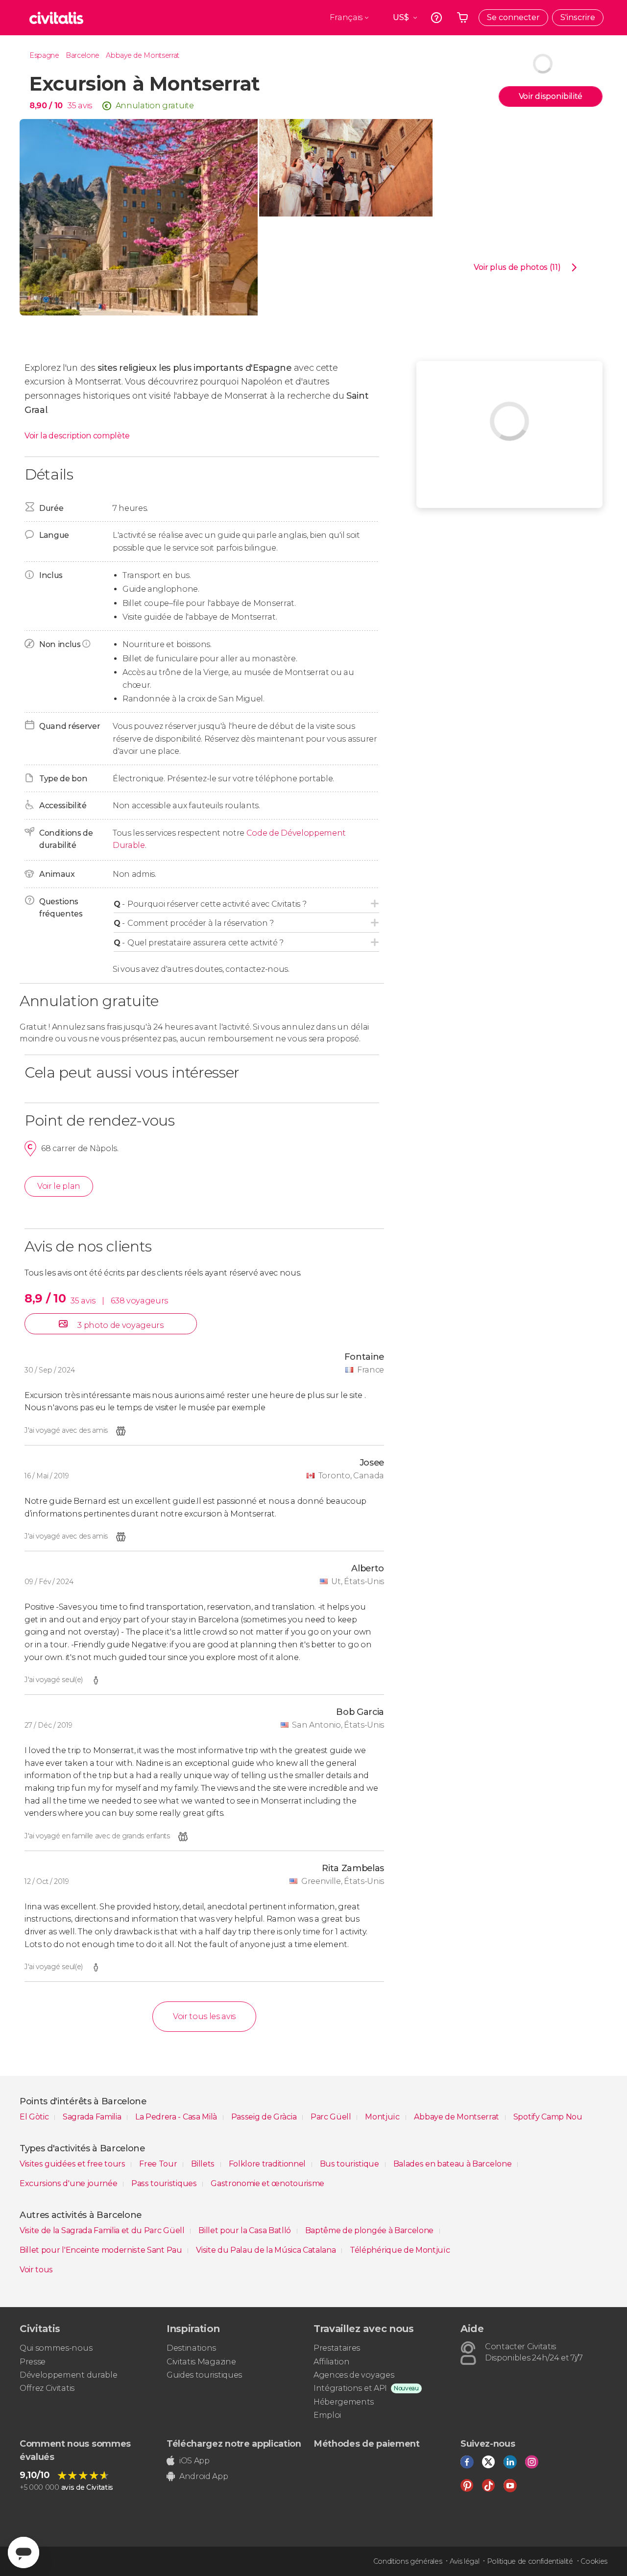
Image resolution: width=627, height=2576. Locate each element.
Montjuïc (383, 2117)
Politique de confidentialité (530, 2561)
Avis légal (465, 2561)
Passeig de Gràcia (265, 2117)
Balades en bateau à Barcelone (453, 2164)
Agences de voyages (354, 2375)
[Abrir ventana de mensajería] (24, 2552)
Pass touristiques (165, 2183)
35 (72, 106)
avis (85, 106)
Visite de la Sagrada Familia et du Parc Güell (103, 2230)
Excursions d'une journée (69, 2183)
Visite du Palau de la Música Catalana (267, 2250)
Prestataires (337, 2348)
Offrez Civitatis (47, 2388)
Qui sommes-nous (56, 2348)
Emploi (327, 2415)
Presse (33, 2362)
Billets (204, 2164)
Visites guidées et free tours (73, 2164)
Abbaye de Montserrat (143, 55)
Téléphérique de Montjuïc (400, 2250)
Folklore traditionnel (268, 2164)
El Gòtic (35, 2117)
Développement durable (68, 2375)
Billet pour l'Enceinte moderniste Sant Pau (102, 2250)
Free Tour (159, 2164)
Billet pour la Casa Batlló (245, 2230)
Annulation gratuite (155, 106)
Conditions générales (408, 2561)
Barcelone (83, 55)
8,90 (46, 106)
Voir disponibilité (551, 96)
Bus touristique (350, 2164)
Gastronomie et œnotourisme (267, 2183)
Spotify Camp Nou (548, 2117)
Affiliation (331, 2362)
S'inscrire (578, 17)
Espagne (44, 55)
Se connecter (513, 17)
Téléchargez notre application (234, 2444)
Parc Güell (332, 2117)
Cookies (594, 2561)
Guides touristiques (204, 2375)
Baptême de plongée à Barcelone (370, 2230)
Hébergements (344, 2402)
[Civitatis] (56, 18)
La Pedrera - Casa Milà (177, 2117)
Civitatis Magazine (201, 2362)
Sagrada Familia (93, 2117)
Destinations (191, 2348)
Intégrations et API (350, 2388)
